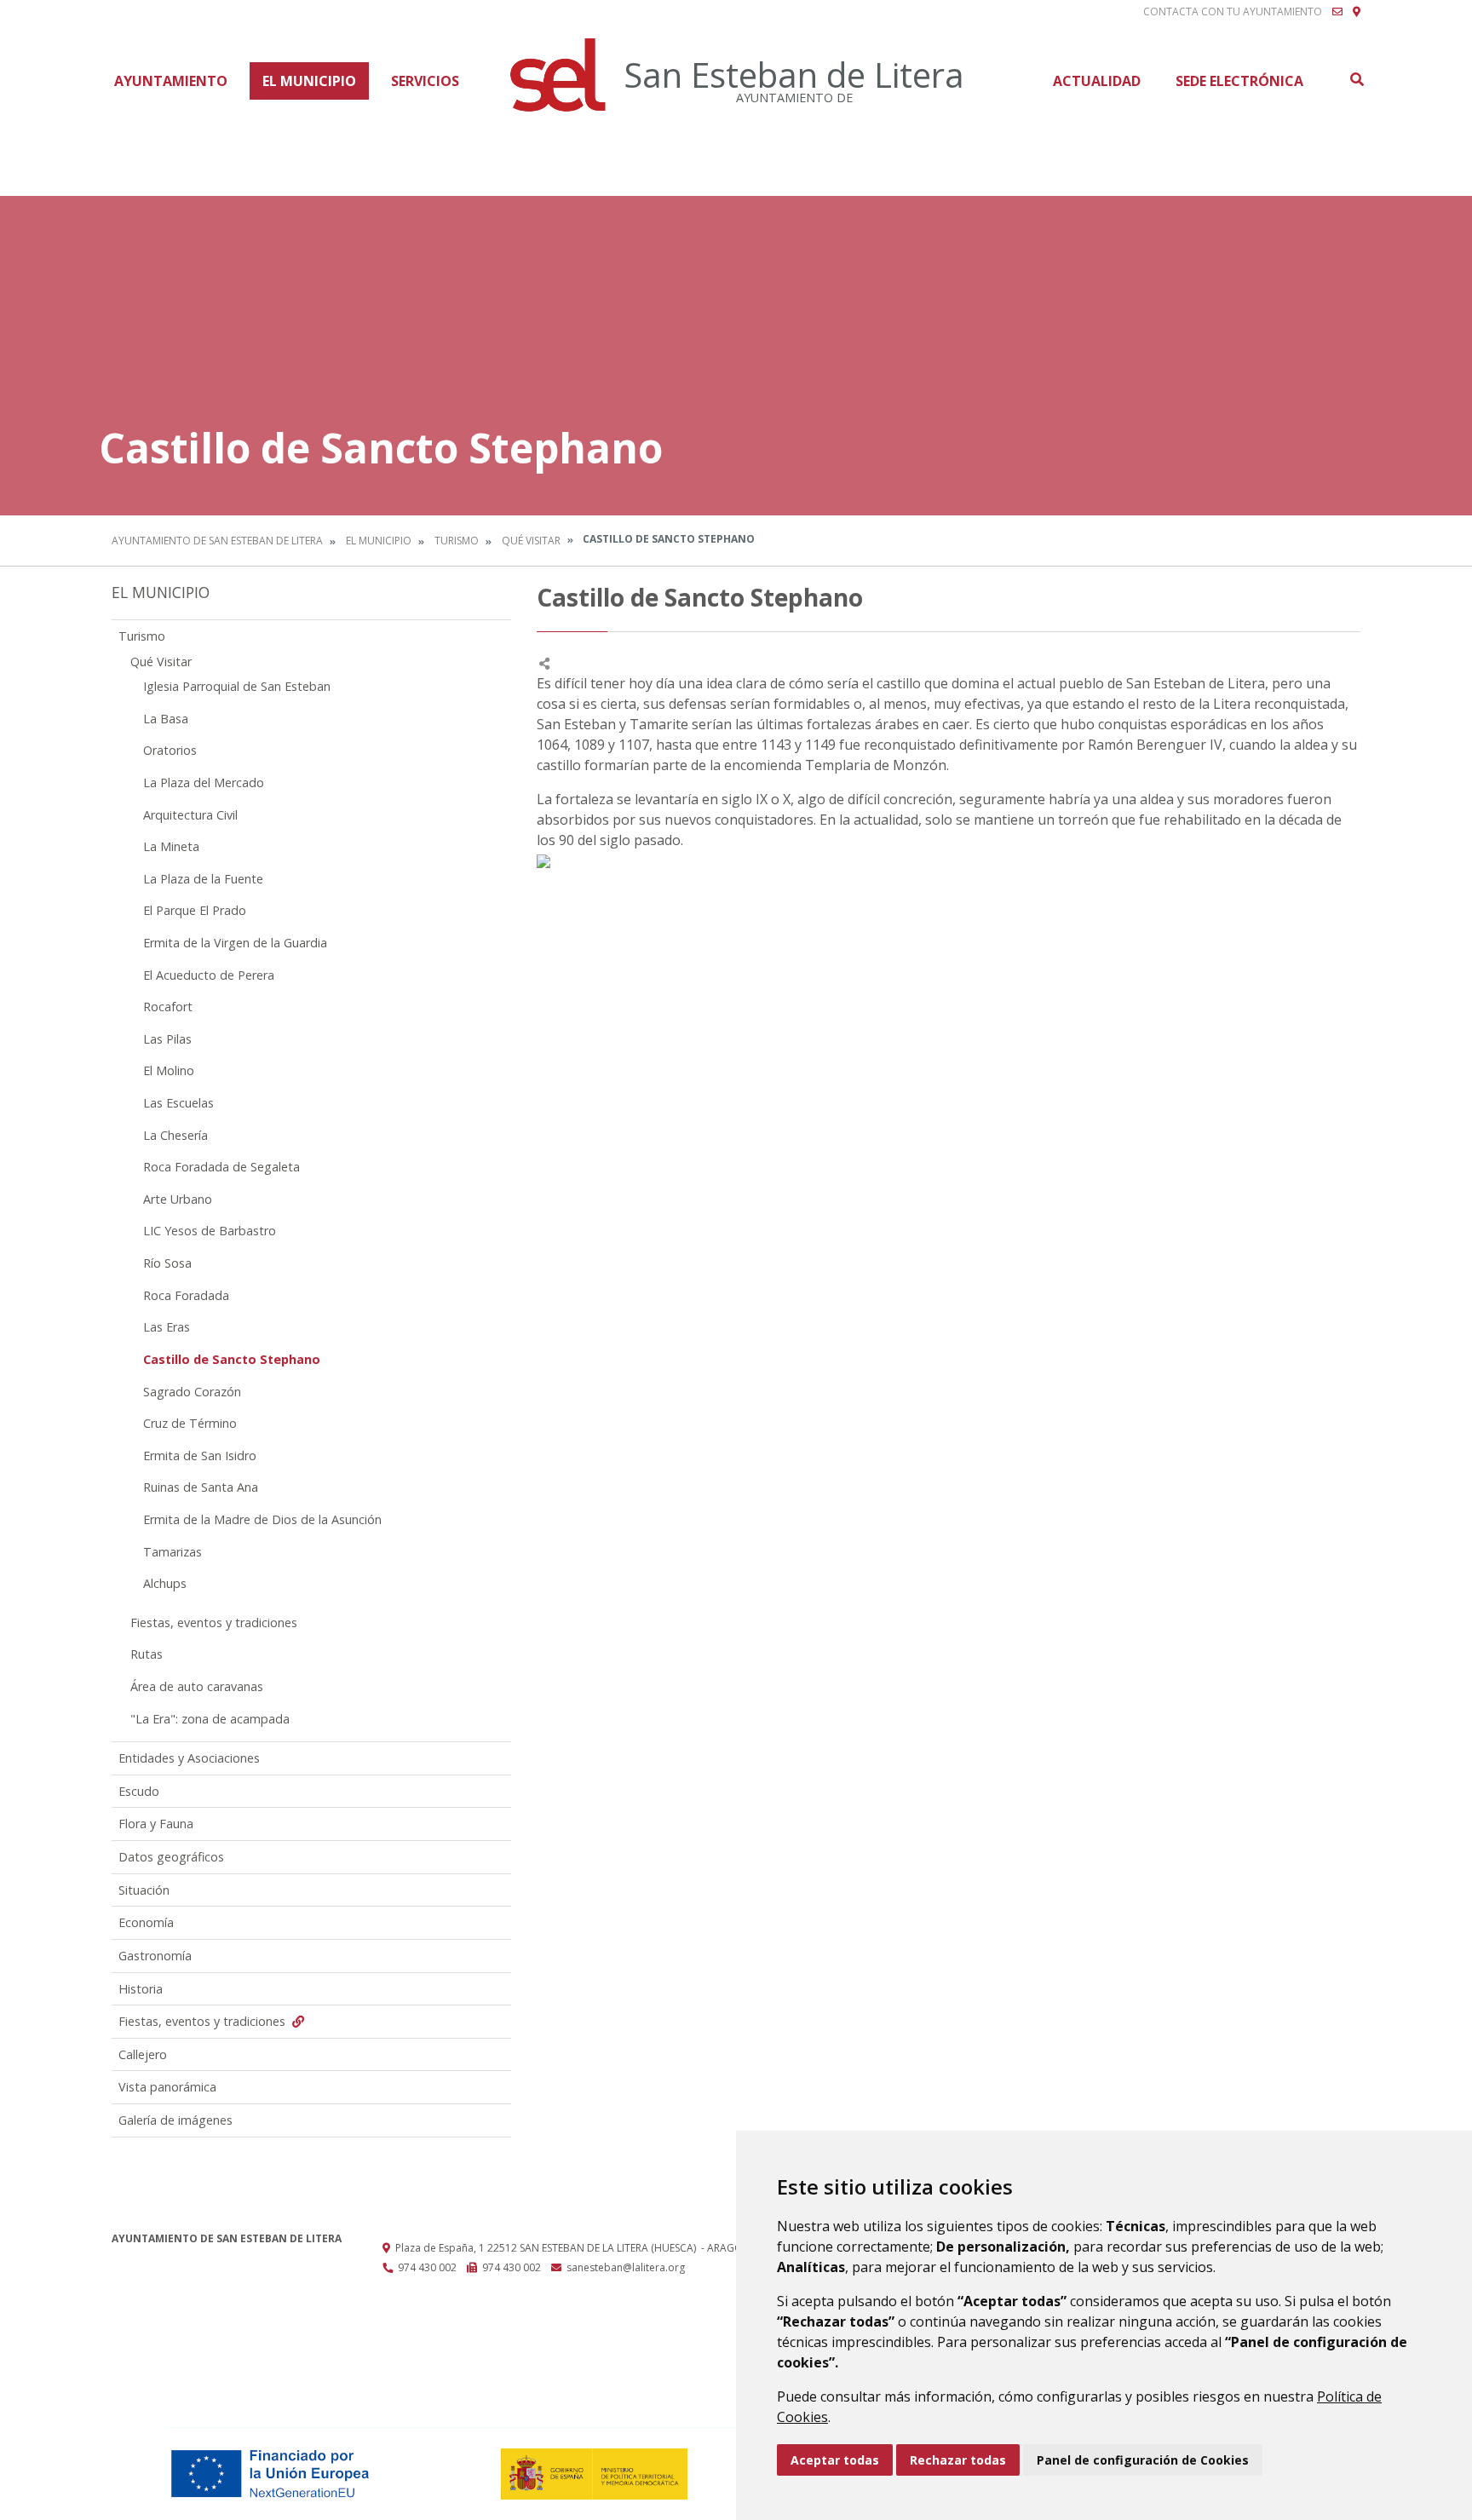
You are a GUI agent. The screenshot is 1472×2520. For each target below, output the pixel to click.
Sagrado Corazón (192, 1392)
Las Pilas (167, 1039)
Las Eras (167, 1327)
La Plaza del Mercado (204, 782)
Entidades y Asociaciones (189, 1758)
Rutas (147, 1654)
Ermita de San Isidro (200, 1456)
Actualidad (1097, 81)
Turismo (457, 541)
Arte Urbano (178, 1199)
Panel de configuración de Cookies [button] (1143, 2460)
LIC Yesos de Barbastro (210, 1231)
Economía (146, 1922)
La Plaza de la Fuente (203, 879)
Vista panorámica (167, 2087)
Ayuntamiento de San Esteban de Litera (217, 541)
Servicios (425, 81)
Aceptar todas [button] (835, 2460)
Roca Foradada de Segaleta (221, 1167)
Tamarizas (172, 1552)
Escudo (139, 1791)
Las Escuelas (178, 1103)
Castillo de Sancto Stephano (232, 1359)
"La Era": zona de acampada (210, 1719)
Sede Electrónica (1239, 81)
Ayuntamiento (171, 81)
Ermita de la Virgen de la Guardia (235, 943)
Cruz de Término (190, 1423)
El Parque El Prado (195, 910)
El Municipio (309, 81)
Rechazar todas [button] (958, 2460)
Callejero (143, 2054)
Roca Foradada (186, 1295)
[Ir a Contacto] (1337, 12)
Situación (144, 1890)
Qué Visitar (531, 541)
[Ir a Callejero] (1357, 12)
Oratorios (170, 750)
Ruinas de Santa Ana (201, 1487)
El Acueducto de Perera (209, 975)
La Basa (166, 719)
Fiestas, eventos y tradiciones (214, 1622)
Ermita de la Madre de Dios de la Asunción (262, 1519)
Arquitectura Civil (190, 815)
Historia (141, 1989)
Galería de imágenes (175, 2120)
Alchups (165, 1583)
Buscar (1356, 79)
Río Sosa (167, 1263)
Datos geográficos (171, 1857)
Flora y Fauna (156, 1824)
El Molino (169, 1070)
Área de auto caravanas (197, 1686)
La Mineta (171, 846)
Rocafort (168, 1007)
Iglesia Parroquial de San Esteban (237, 686)
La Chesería (175, 1135)
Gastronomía (155, 1956)
